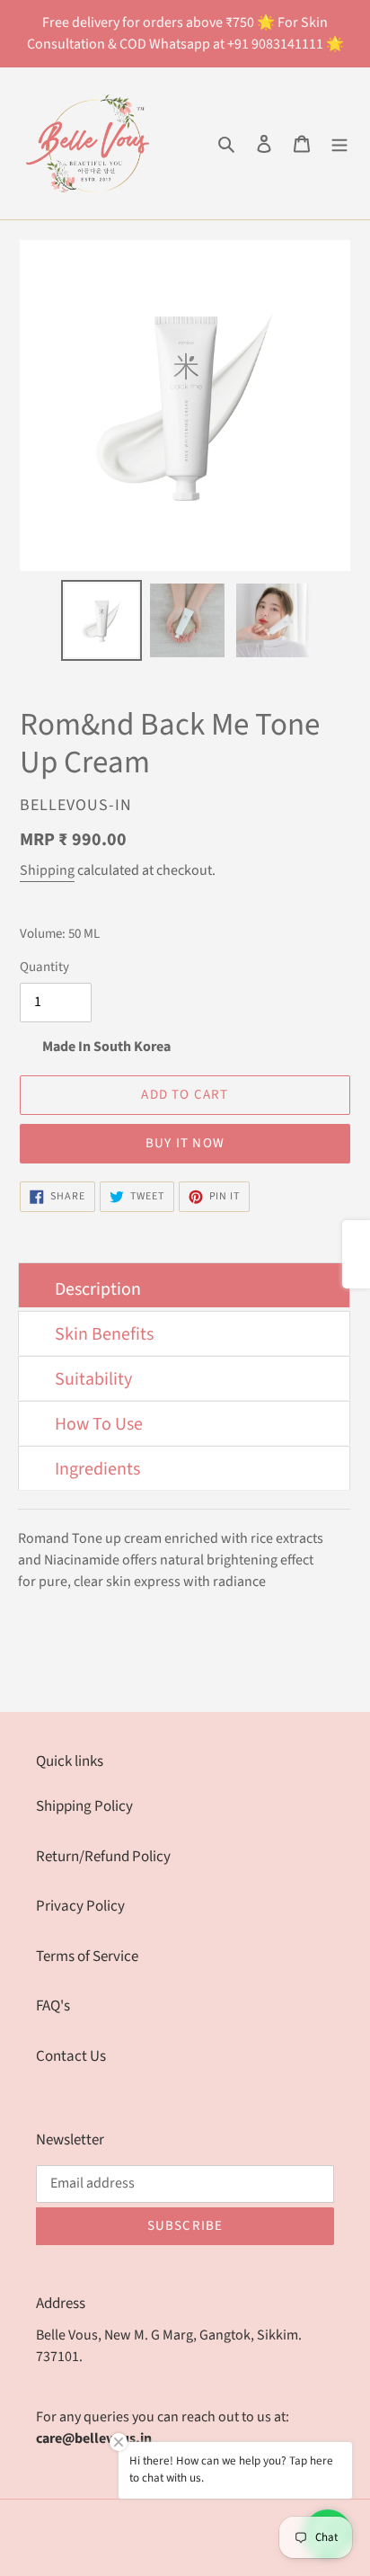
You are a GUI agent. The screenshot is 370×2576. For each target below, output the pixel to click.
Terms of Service (87, 1957)
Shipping (47, 870)
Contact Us (71, 2056)
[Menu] (339, 144)
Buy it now (185, 1143)
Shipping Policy (84, 1806)
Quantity (44, 967)
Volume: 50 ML (60, 934)
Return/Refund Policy (103, 1857)
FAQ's (53, 2006)
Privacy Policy (80, 1906)
